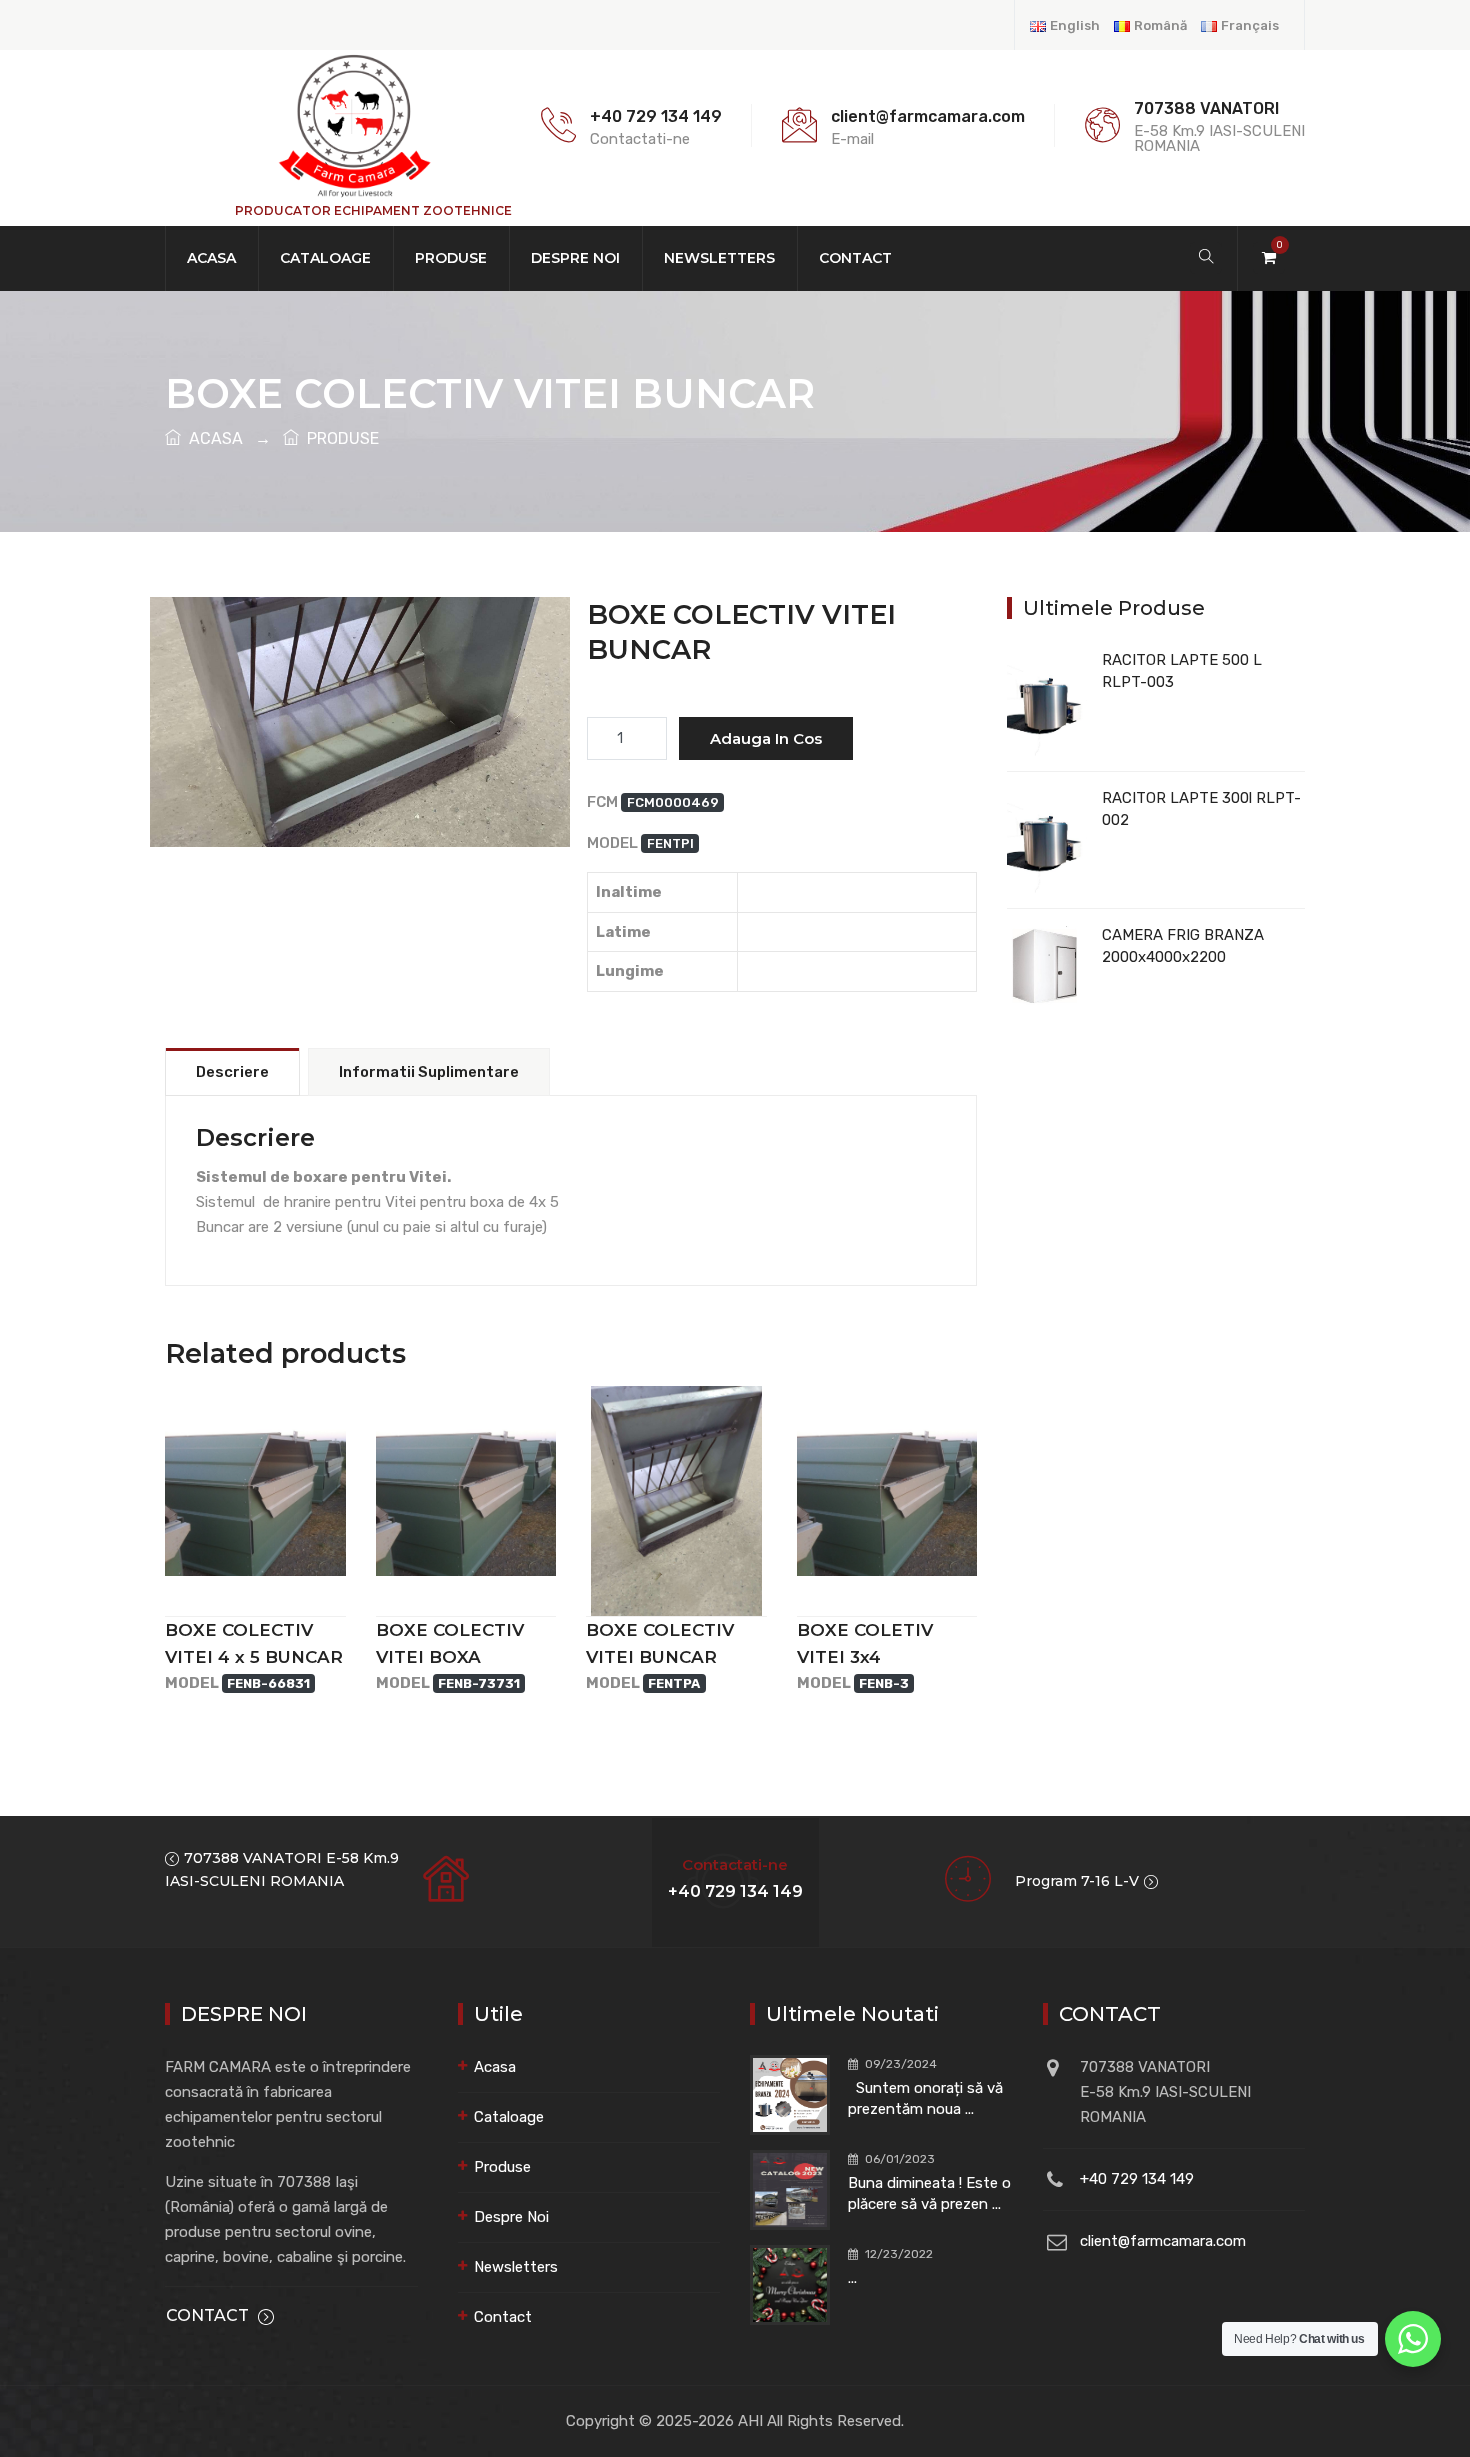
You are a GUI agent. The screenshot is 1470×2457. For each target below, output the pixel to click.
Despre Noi (575, 258)
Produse (451, 258)
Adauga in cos (766, 738)
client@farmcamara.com (1163, 2241)
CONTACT (207, 2315)
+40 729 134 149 (656, 116)
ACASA (212, 438)
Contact (855, 258)
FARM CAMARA (360, 761)
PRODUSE (339, 438)
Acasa (211, 258)
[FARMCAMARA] (353, 125)
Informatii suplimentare (429, 1072)
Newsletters (719, 258)
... (852, 2278)
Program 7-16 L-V (1077, 1881)
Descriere (232, 1072)
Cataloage (325, 258)
